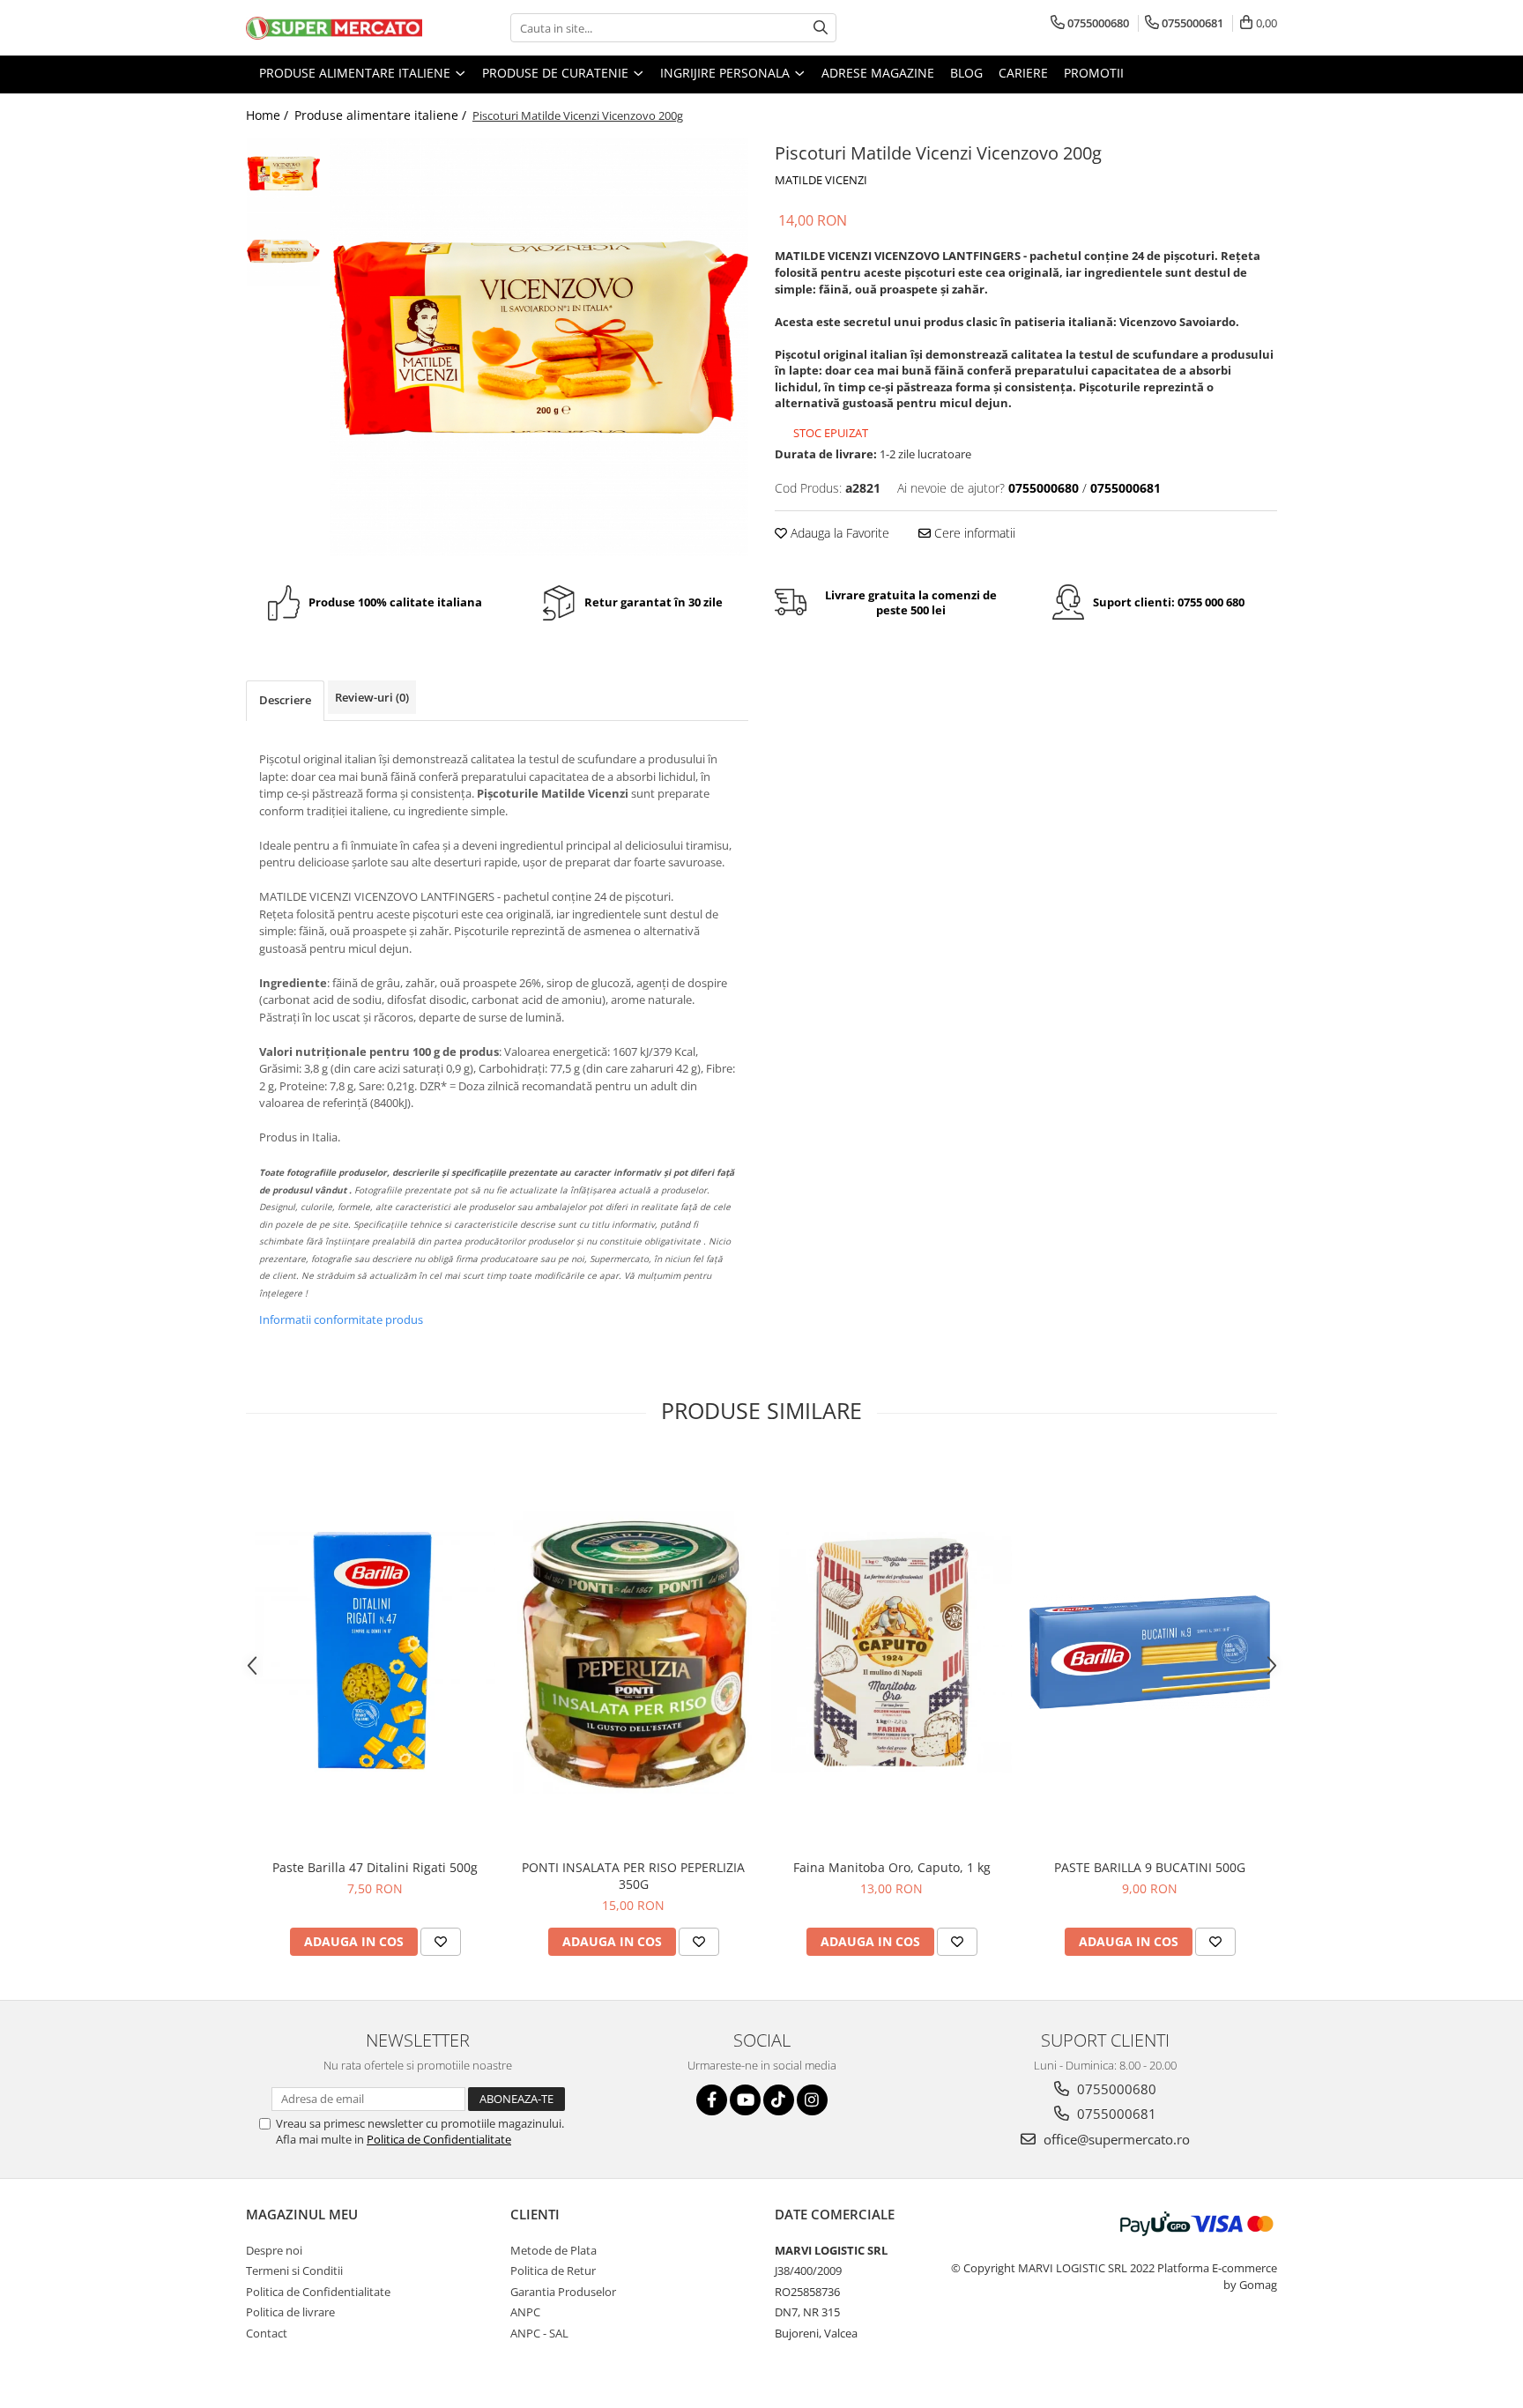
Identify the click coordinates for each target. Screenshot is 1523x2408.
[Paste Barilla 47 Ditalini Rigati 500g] (375, 1652)
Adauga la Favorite (838, 533)
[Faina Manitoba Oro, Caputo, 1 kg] (892, 1652)
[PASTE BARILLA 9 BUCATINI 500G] (1150, 1652)
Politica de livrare (290, 2312)
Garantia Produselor (563, 2292)
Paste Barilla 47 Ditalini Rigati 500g (375, 1867)
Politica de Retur (553, 2271)
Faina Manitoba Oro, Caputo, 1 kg (892, 1867)
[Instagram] (812, 2100)
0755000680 (1115, 2089)
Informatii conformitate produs (341, 1319)
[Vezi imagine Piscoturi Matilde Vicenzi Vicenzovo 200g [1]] (283, 250)
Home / (269, 115)
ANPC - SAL (539, 2333)
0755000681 (1115, 2114)
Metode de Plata (553, 2250)
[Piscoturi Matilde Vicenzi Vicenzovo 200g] (539, 347)
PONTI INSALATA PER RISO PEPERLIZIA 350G (633, 1876)
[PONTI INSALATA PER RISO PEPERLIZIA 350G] (633, 1652)
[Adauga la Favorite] (441, 1942)
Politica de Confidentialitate (439, 2139)
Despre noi (274, 2250)
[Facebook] (712, 2100)
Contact (267, 2333)
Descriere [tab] (285, 700)
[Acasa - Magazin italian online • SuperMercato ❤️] (334, 28)
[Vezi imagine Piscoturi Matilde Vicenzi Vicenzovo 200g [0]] (283, 175)
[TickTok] (779, 2100)
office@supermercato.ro (1115, 2139)
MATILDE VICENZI (821, 180)
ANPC (525, 2312)
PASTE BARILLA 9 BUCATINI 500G (1150, 1867)
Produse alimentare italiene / (382, 115)
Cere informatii (973, 533)
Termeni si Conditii (294, 2271)
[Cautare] (821, 28)
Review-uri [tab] (372, 697)
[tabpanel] (539, 347)
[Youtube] (745, 2100)
